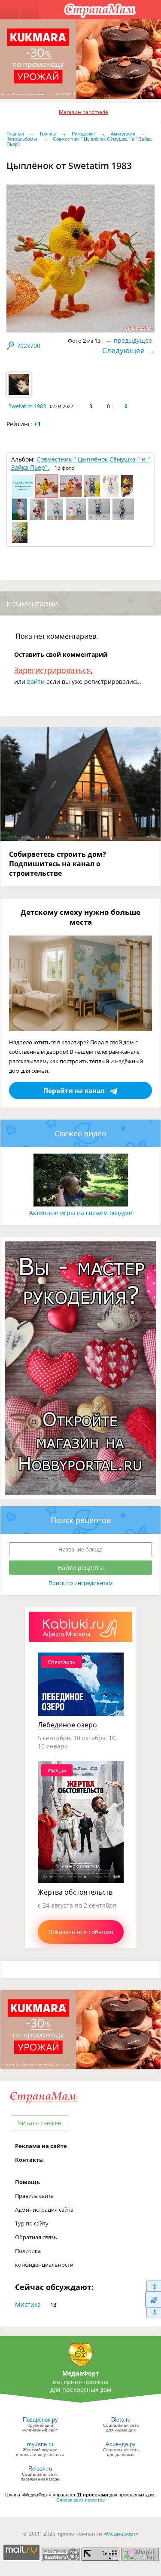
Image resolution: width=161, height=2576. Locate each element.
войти (36, 682)
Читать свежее (39, 2123)
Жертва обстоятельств (75, 1892)
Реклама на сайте (41, 2146)
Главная (15, 134)
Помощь (27, 2182)
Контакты (29, 2160)
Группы (48, 134)
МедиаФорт (81, 2373)
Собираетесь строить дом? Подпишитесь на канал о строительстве (58, 864)
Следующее (123, 350)
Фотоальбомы (22, 139)
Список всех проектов (80, 2500)
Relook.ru (40, 2469)
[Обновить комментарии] (153, 2299)
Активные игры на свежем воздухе (81, 1213)
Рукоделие (83, 134)
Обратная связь (36, 2237)
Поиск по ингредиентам (81, 1583)
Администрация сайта (44, 2210)
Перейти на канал (74, 1090)
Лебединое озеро (67, 1725)
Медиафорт (121, 2534)
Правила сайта (34, 2196)
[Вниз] (153, 2313)
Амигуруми (123, 134)
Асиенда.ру (121, 2444)
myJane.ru (40, 2444)
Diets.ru (121, 2420)
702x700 (29, 346)
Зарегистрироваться (53, 670)
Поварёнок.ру (40, 2420)
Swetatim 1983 (27, 406)
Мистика (28, 2304)
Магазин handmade (84, 112)
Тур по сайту (32, 2223)
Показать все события (81, 1932)
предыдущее (133, 340)
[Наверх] (153, 2286)
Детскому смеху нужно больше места (80, 917)
